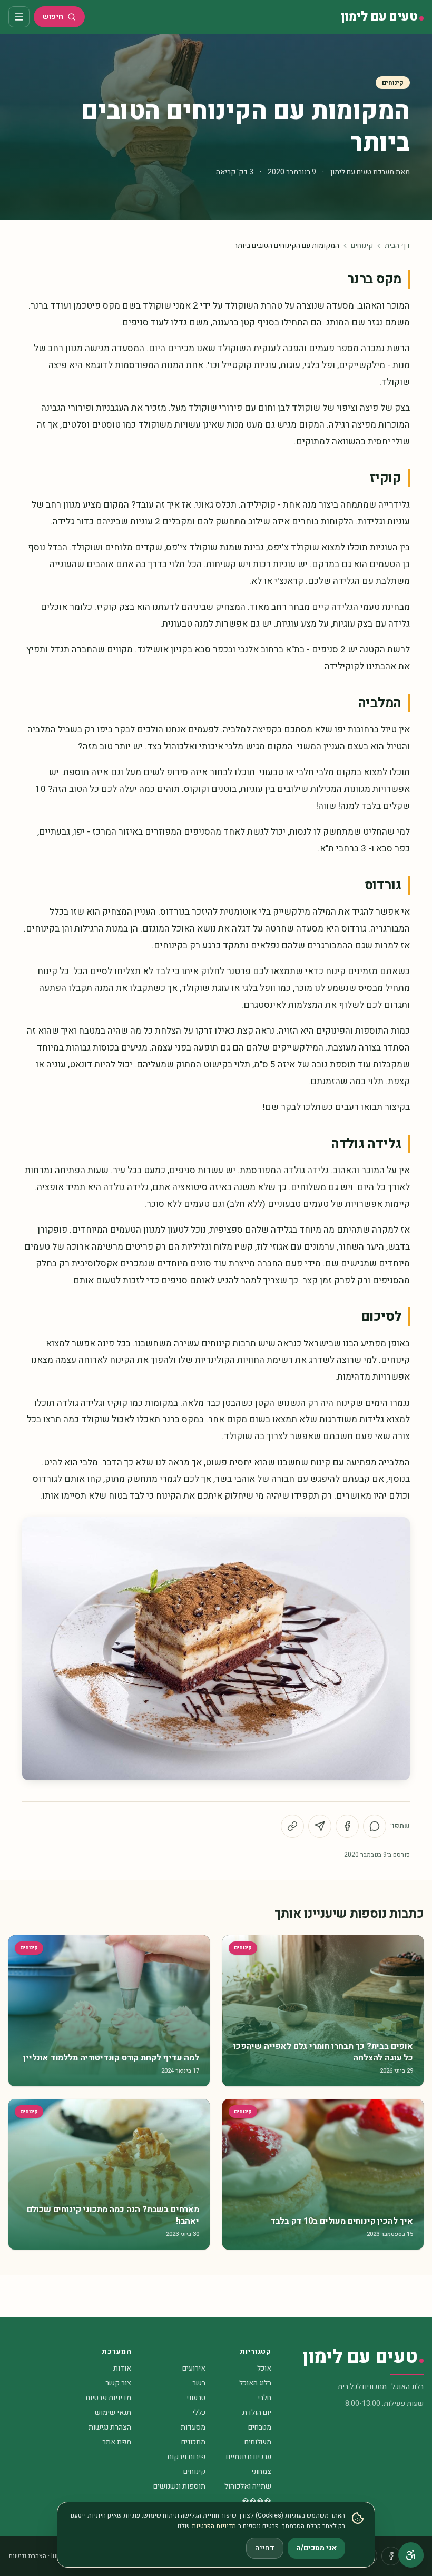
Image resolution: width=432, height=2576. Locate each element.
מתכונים (193, 2442)
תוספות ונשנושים (179, 2486)
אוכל (264, 2368)
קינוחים (393, 83)
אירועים (194, 2368)
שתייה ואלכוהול (248, 2486)
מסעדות (193, 2427)
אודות (122, 2368)
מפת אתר (117, 2442)
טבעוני (196, 2398)
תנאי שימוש (113, 2412)
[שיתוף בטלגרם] (320, 1826)
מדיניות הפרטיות (214, 2526)
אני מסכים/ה (316, 2548)
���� (257, 2501)
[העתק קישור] (292, 1826)
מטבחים (260, 2427)
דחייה (265, 2548)
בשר (199, 2383)
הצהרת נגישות (110, 2427)
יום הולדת (257, 2412)
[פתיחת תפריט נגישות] (411, 2555)
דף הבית (397, 246)
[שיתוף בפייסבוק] (347, 1826)
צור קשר (118, 2383)
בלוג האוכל (255, 2383)
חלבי (264, 2398)
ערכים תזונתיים (249, 2457)
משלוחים (258, 2442)
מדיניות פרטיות (108, 2398)
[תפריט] (19, 17)
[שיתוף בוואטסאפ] (375, 1826)
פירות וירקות (186, 2457)
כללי (199, 2412)
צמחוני (261, 2471)
